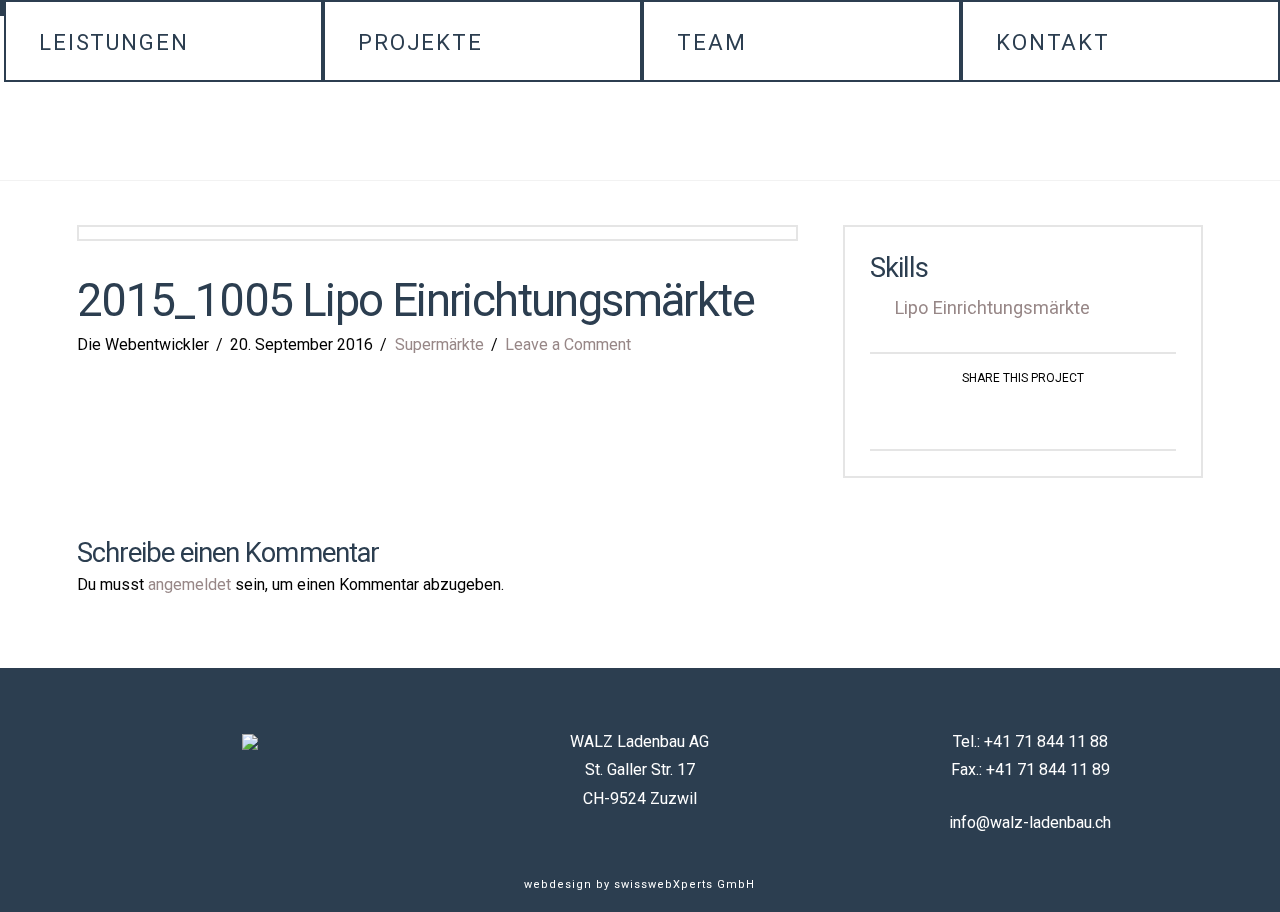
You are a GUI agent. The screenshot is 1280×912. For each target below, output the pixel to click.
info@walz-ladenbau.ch (1030, 822)
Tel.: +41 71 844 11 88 (1030, 741)
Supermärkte (439, 344)
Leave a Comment (568, 344)
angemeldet (189, 584)
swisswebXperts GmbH (684, 884)
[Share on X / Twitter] (1046, 416)
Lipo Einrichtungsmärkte (992, 307)
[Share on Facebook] (999, 416)
